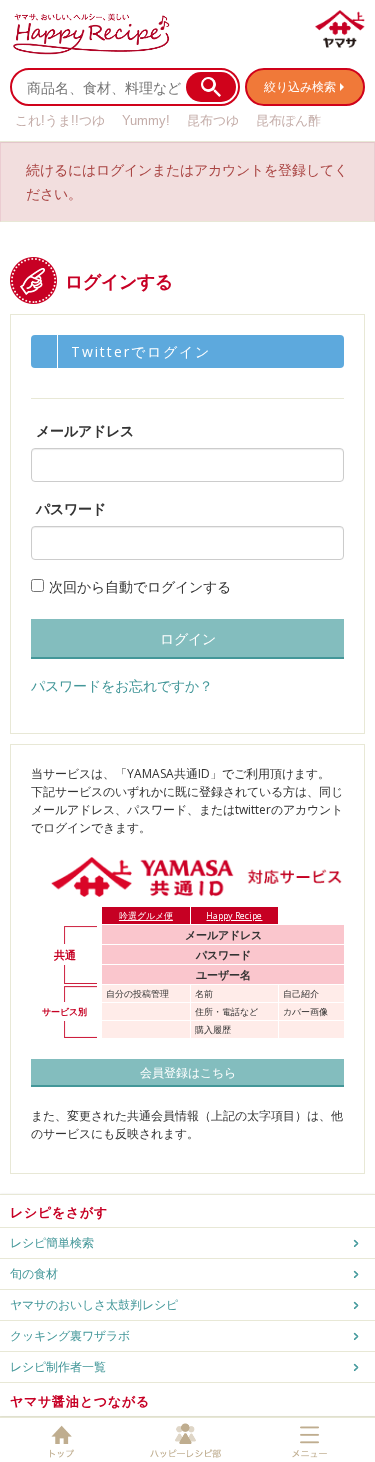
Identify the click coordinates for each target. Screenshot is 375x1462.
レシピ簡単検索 (52, 1242)
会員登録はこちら (188, 1072)
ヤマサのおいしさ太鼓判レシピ (94, 1304)
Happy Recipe (234, 915)
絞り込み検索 (300, 86)
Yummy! (146, 120)
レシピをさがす (59, 1212)
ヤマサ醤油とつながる (80, 1401)
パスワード (71, 508)
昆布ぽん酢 (288, 120)
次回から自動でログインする (140, 586)
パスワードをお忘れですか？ (122, 685)
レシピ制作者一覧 (58, 1366)
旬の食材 (34, 1273)
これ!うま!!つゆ (60, 120)
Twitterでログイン (141, 351)
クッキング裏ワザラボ (70, 1335)
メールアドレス (85, 430)
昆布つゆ (213, 120)
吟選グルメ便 (146, 915)
